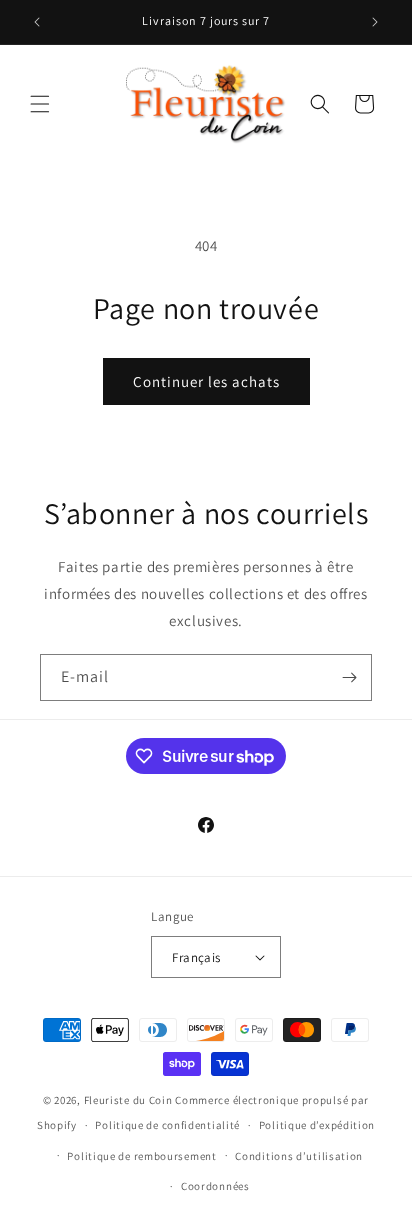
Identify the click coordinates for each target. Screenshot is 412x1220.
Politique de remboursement (141, 1156)
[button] (40, 104)
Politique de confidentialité (167, 1125)
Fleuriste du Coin (128, 1100)
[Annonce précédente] (37, 22)
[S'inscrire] (349, 677)
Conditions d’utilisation (299, 1156)
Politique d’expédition (317, 1125)
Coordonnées (215, 1186)
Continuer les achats (206, 381)
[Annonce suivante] (375, 22)
